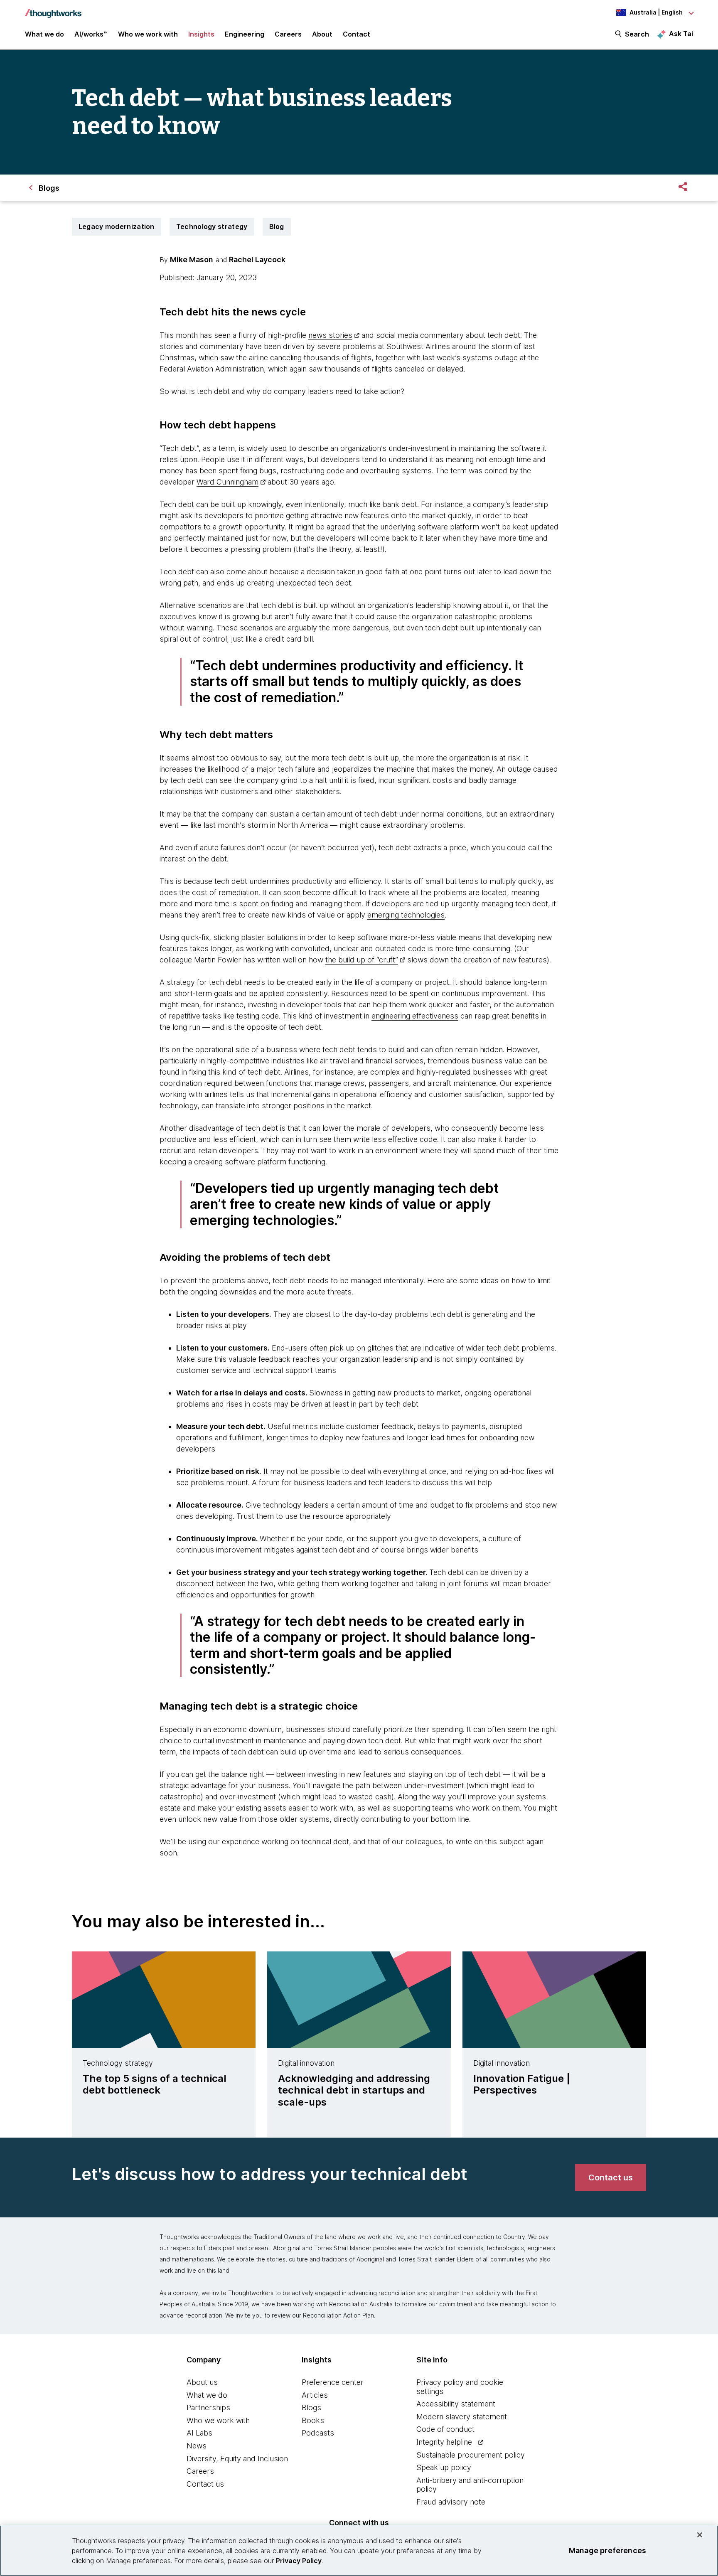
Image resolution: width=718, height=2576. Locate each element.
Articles (315, 2395)
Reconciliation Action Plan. (339, 2315)
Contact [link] (357, 34)
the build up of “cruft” (362, 960)
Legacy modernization (117, 226)
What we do (207, 2395)
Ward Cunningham (227, 482)
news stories (330, 335)
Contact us (205, 2484)
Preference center (333, 2382)
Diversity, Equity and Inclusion (237, 2459)
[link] (611, 2177)
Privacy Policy (299, 2561)
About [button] (322, 34)
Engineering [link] (245, 34)
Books (313, 2420)
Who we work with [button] (148, 34)
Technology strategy (212, 226)
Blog (277, 226)
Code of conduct (445, 2429)
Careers (200, 2471)
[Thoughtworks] (53, 9)
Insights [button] (201, 34)
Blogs (311, 2407)
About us (202, 2382)
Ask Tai (681, 34)
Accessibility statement (456, 2404)
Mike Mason (192, 260)
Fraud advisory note (451, 2502)
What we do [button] (44, 34)
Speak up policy (444, 2467)
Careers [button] (288, 34)
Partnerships (208, 2407)
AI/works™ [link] (91, 34)
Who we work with (218, 2420)
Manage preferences (607, 2550)
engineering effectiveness (415, 1016)
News (197, 2446)
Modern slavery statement (462, 2417)
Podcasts (318, 2433)
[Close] (700, 2535)
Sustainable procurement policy (471, 2455)
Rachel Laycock (257, 260)
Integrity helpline (444, 2442)
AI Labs (199, 2433)
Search (637, 34)
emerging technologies (406, 915)
